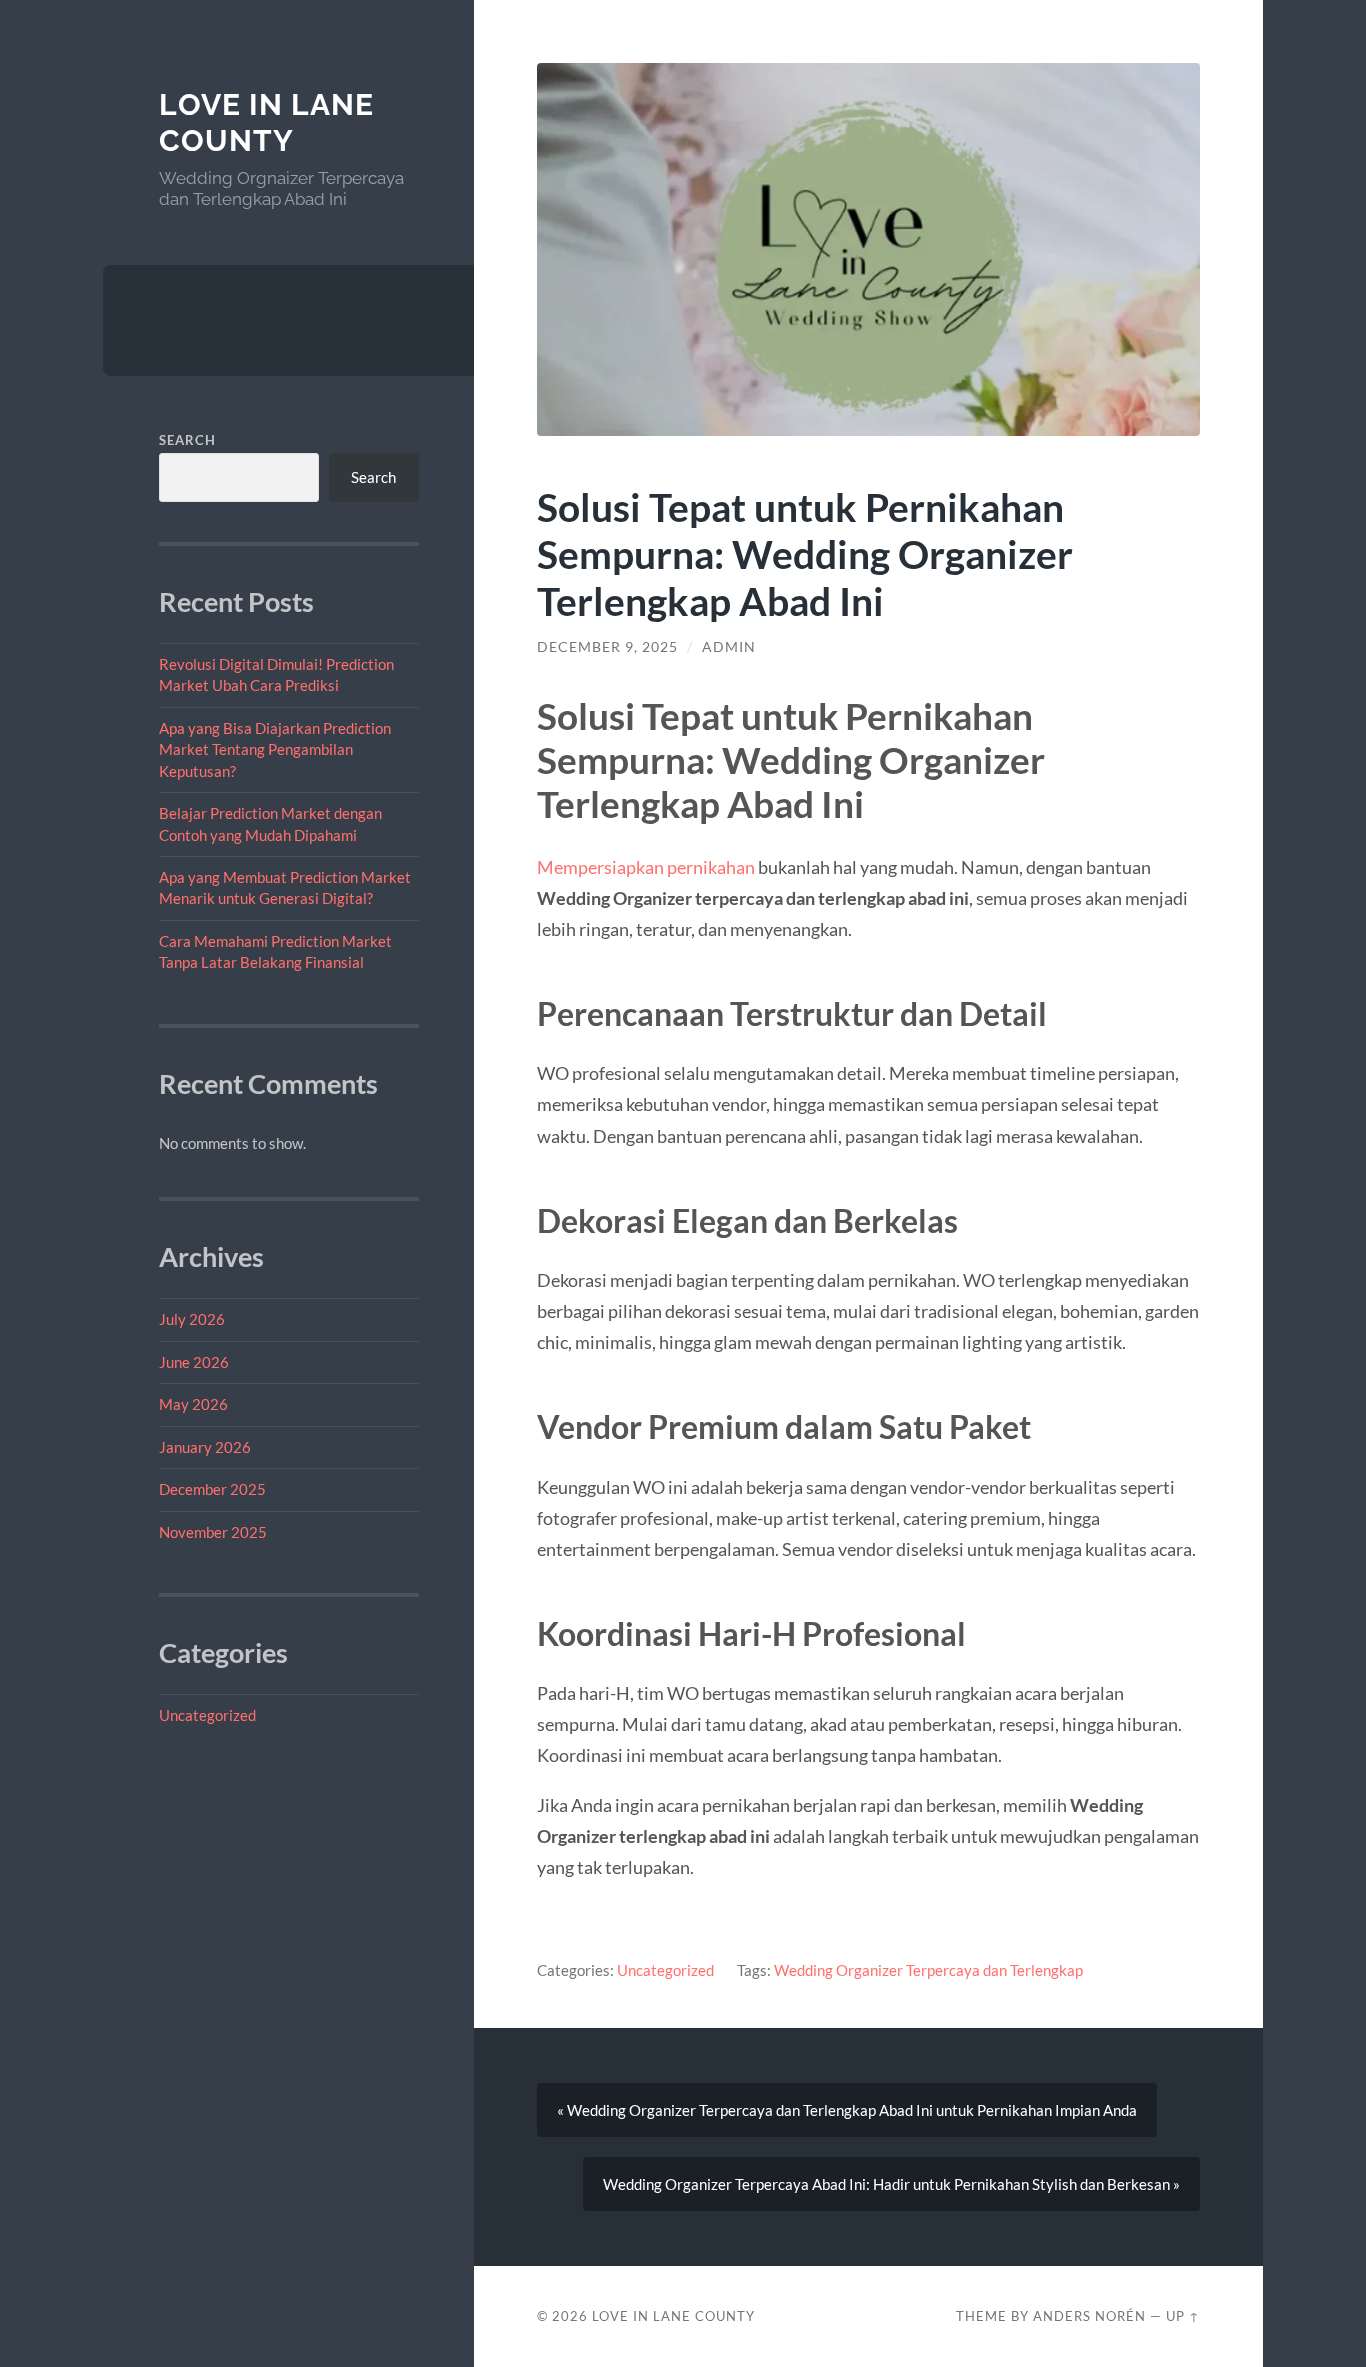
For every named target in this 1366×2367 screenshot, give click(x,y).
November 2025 (213, 1532)
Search (187, 440)
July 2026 (192, 1319)
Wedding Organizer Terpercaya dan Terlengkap (928, 1970)
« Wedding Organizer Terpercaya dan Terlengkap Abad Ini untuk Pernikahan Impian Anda (847, 2110)
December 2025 (212, 1489)
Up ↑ (1183, 2316)
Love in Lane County (266, 122)
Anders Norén (1089, 2316)
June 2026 (194, 1362)
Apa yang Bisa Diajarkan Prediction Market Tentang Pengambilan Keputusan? (275, 749)
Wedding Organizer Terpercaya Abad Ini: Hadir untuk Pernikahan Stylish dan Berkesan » (891, 2184)
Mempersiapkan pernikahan (646, 867)
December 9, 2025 (607, 647)
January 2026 (205, 1447)
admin (729, 647)
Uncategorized (207, 1715)
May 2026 (193, 1404)
